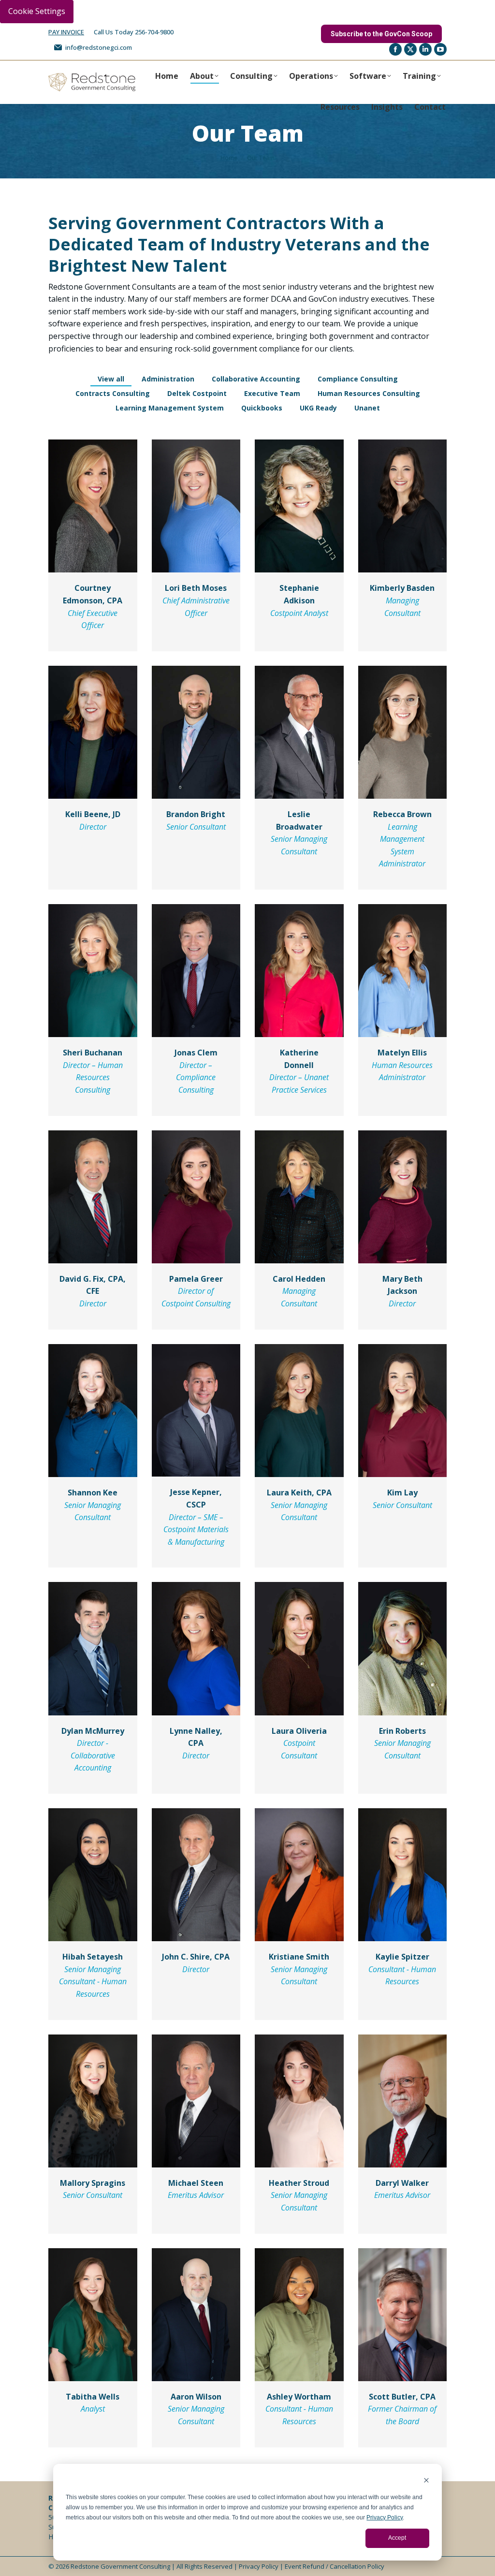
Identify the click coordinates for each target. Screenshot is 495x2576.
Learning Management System (170, 408)
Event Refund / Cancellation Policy (335, 2566)
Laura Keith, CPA (299, 1493)
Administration (168, 379)
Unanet (367, 408)
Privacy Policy (385, 2517)
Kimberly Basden (402, 588)
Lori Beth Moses (196, 588)
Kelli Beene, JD (93, 814)
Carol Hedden (299, 1279)
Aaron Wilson (196, 2397)
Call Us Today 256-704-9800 (134, 32)
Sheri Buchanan (93, 1053)
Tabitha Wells (93, 2397)
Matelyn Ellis (402, 1053)
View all (111, 379)
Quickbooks (262, 408)
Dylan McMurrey (93, 1731)
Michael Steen (196, 2183)
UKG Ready (318, 408)
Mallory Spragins (93, 2183)
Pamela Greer (196, 1279)
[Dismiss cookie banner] (426, 2481)
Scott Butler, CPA (402, 2397)
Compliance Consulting (358, 379)
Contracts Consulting (113, 393)
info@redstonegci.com (99, 47)
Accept (397, 2538)
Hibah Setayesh (93, 1957)
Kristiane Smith (299, 1957)
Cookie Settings (37, 11)
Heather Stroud (299, 2183)
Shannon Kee (93, 1493)
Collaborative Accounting (256, 379)
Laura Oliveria (299, 1731)
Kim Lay (402, 1493)
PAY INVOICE (66, 32)
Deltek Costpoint (197, 393)
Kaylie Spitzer (402, 1957)
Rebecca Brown (402, 814)
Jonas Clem (196, 1053)
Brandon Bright (196, 814)
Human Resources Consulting (369, 393)
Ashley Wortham (299, 2397)
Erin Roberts (402, 1731)
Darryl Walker (402, 2183)
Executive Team (272, 393)
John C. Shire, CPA (196, 1957)
